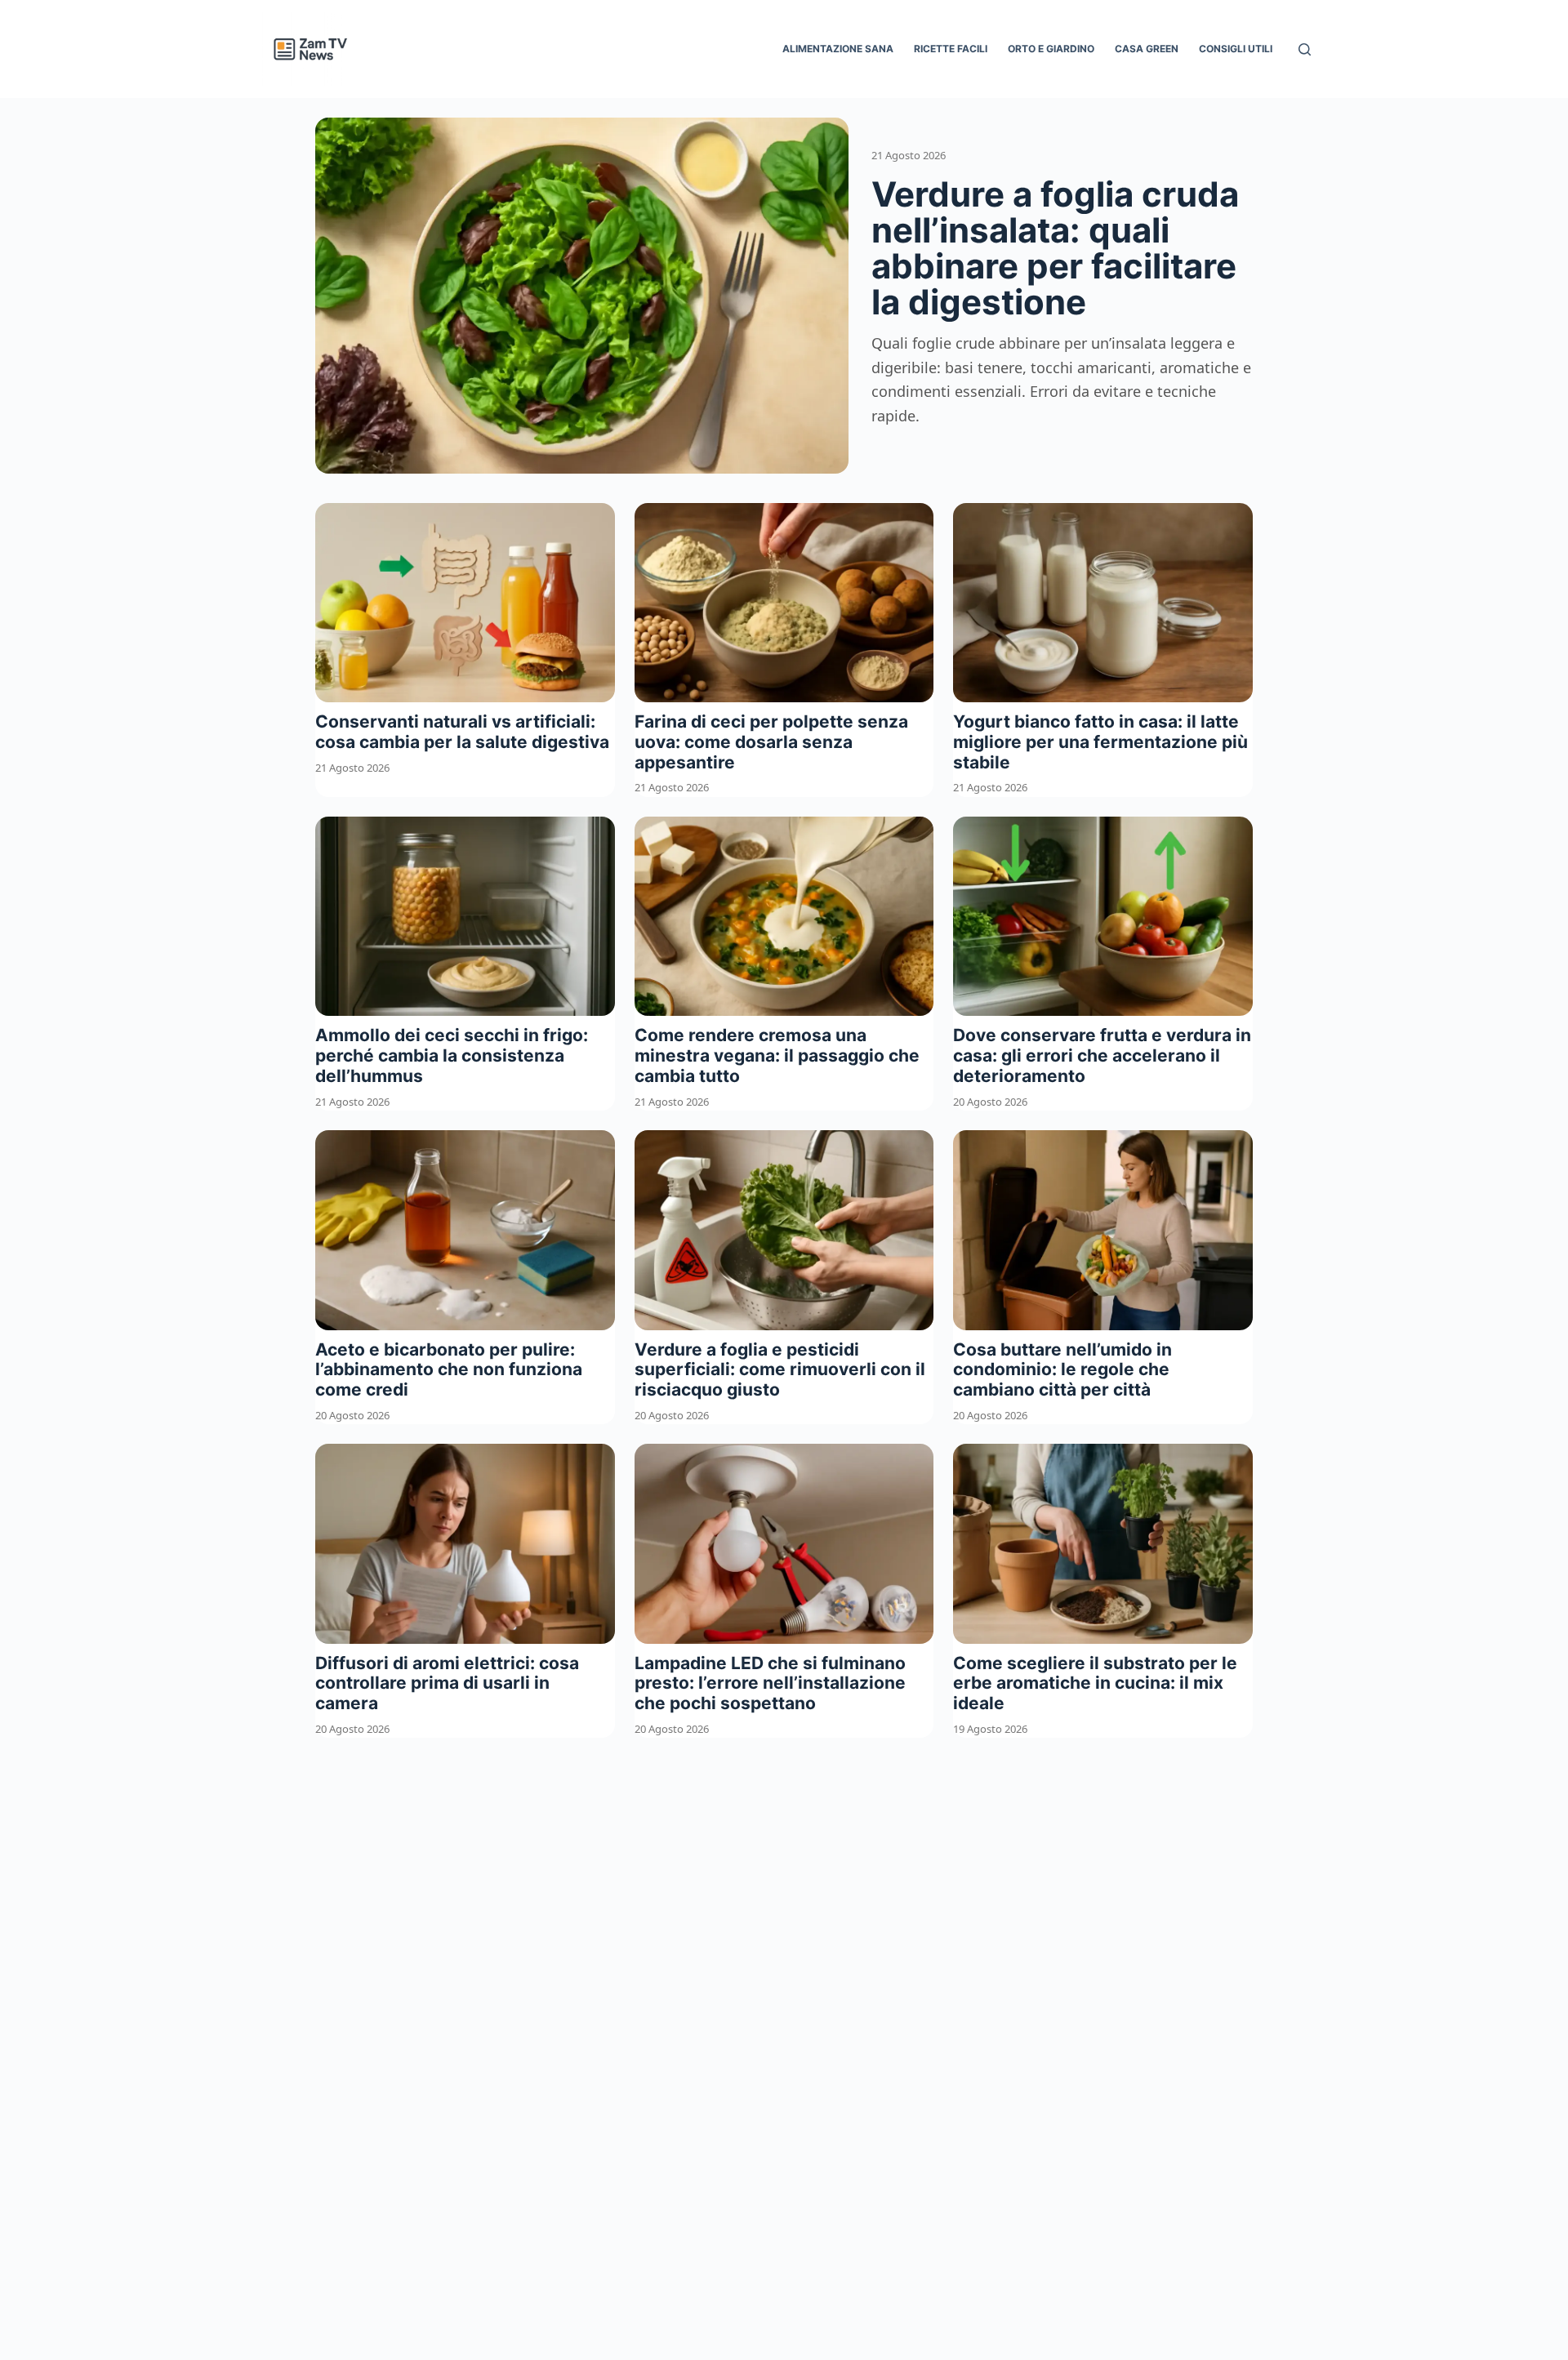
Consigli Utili (1236, 49)
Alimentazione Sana (838, 49)
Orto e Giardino (1051, 49)
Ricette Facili (951, 49)
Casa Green (1147, 49)
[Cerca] (1305, 49)
